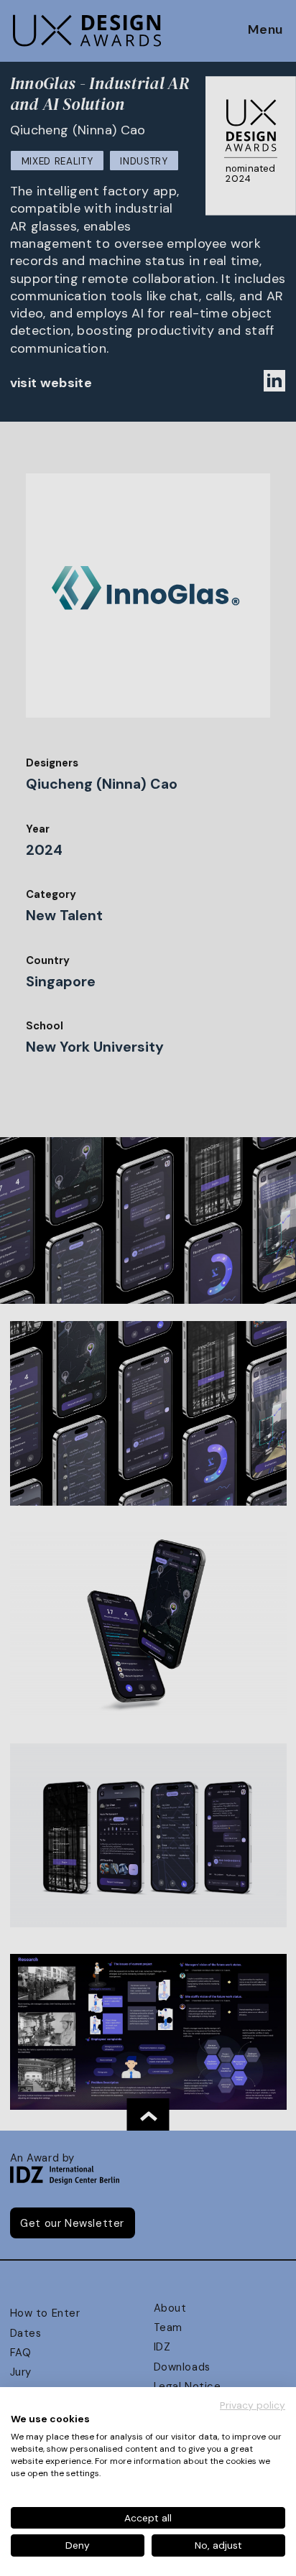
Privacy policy (253, 2405)
